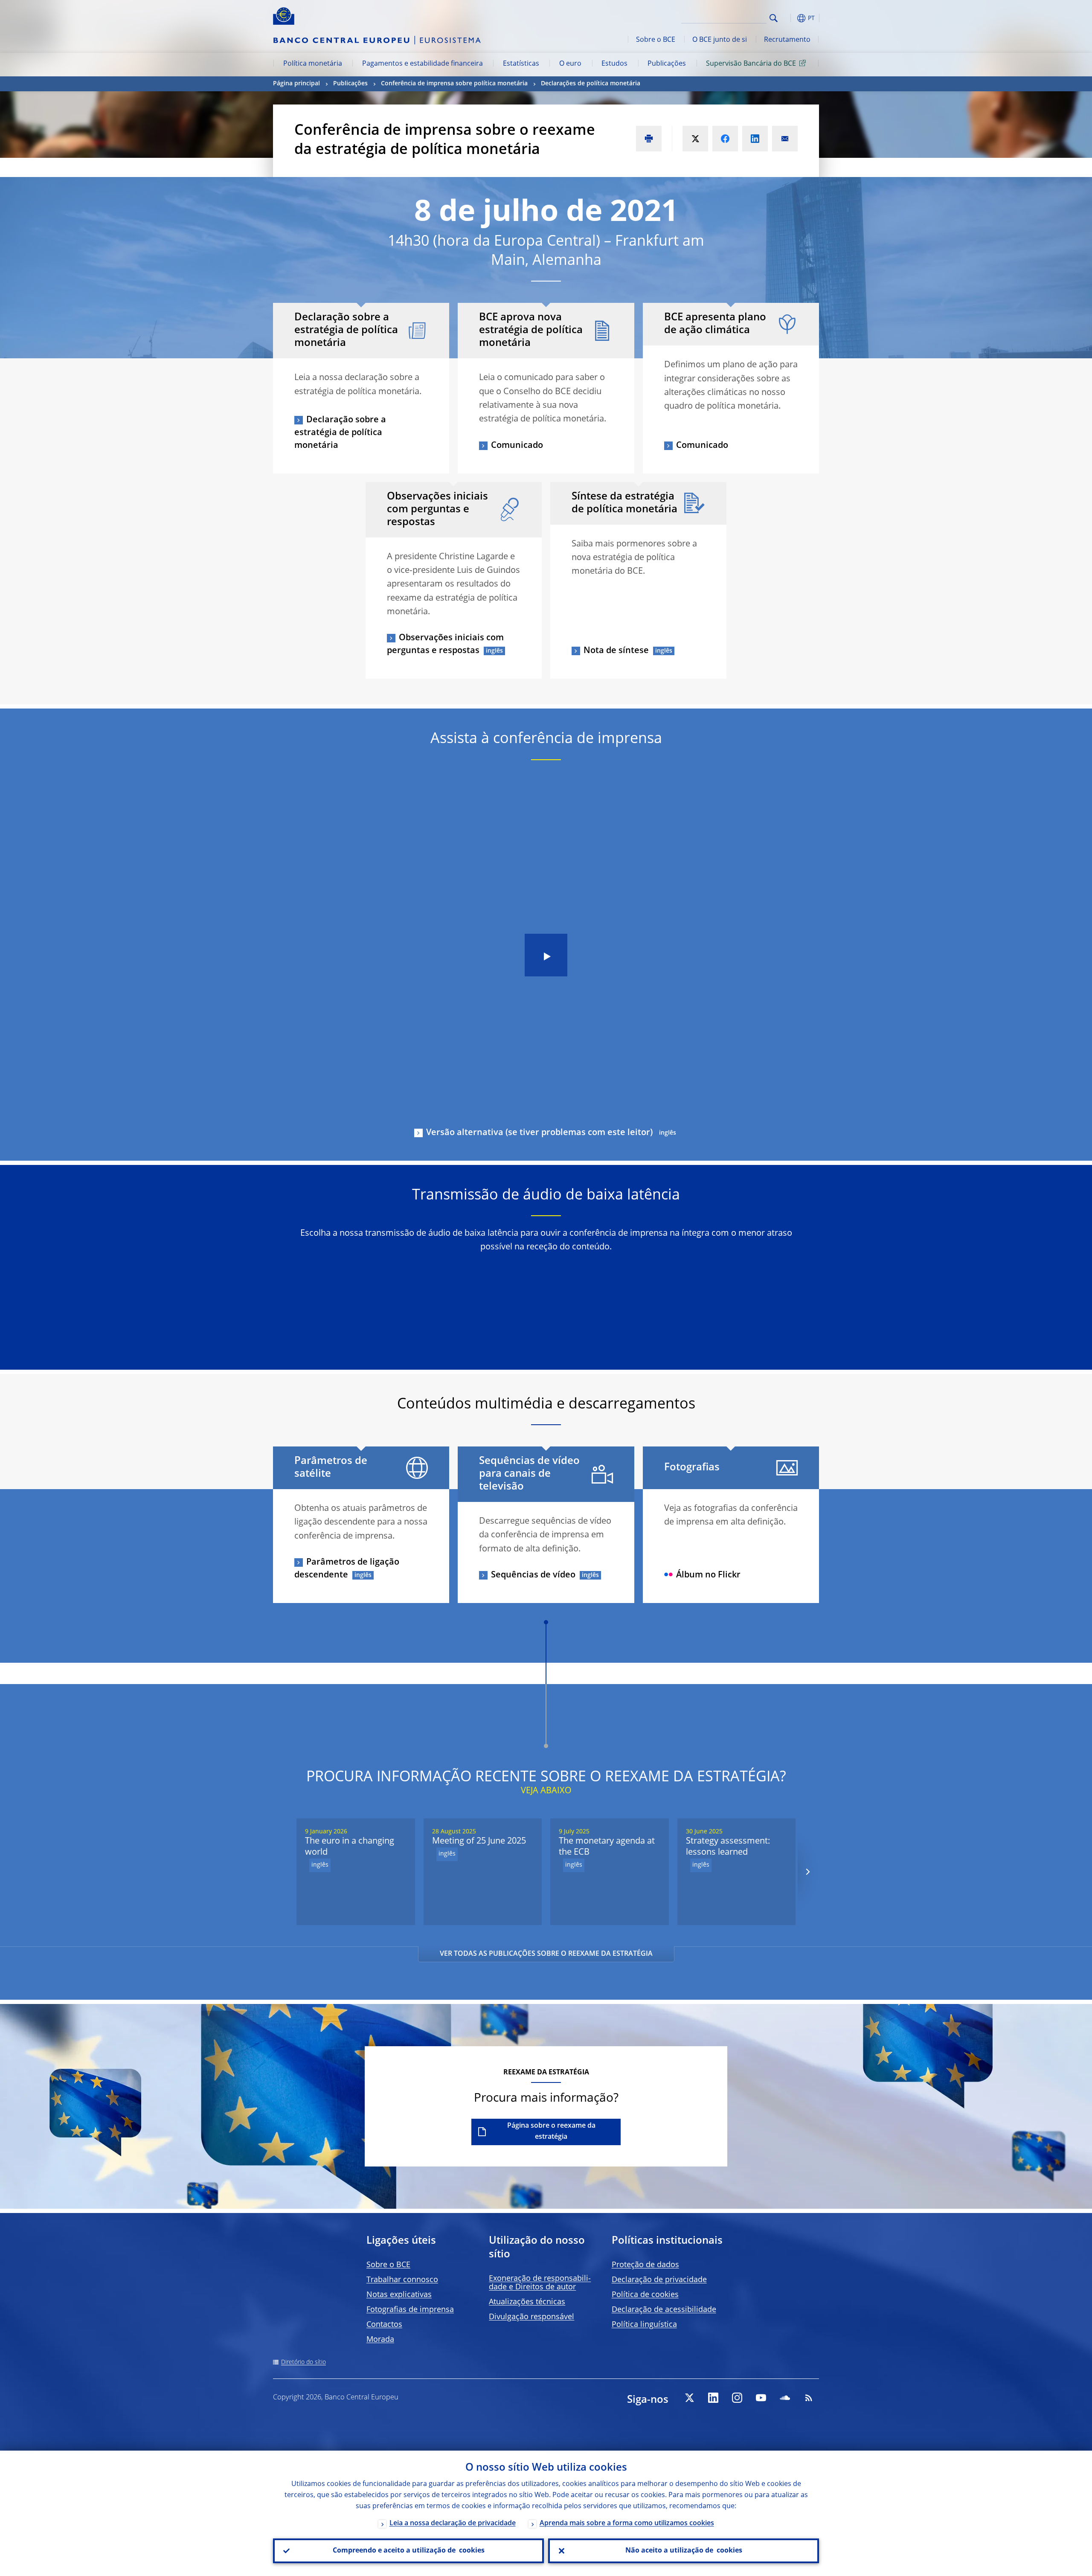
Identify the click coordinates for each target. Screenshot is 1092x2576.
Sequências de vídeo (533, 1575)
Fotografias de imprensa (410, 2310)
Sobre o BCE (656, 40)
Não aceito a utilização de (684, 2551)
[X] (689, 2398)
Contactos (384, 2325)
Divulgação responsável (531, 2317)
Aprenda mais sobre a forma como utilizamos (627, 2524)
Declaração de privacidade (659, 2280)
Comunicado (517, 446)
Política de (645, 2295)
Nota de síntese (616, 651)
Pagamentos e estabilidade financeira (423, 64)
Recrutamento (787, 40)
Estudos (614, 64)
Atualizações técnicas (527, 2302)
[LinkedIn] (713, 2398)
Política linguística (644, 2325)
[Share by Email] (785, 139)
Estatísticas (521, 64)
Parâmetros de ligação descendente (347, 1569)
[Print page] (649, 139)
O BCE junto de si (720, 40)
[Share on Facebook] (725, 139)
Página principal (296, 84)
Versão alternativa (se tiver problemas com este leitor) (539, 1133)
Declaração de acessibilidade (664, 2310)
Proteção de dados (645, 2265)
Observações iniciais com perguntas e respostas (445, 645)
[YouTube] (761, 2398)
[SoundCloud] (785, 2398)
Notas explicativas (399, 2295)
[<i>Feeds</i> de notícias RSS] (809, 2398)
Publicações (667, 64)
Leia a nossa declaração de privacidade (453, 2524)
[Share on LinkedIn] (755, 139)
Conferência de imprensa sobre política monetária (454, 84)
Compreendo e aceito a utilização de (409, 2551)
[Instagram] (737, 2398)
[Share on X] (695, 139)
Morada (380, 2340)
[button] (789, 18)
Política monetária (313, 64)
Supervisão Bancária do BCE (751, 64)
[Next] (807, 1872)
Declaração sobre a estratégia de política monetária (340, 433)
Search (774, 18)
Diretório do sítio (303, 2362)
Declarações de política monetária (591, 84)
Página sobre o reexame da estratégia (551, 2132)
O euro (570, 64)
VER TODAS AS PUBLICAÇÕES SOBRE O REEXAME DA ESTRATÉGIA (546, 1954)
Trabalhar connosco (402, 2280)
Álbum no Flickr (708, 1575)
